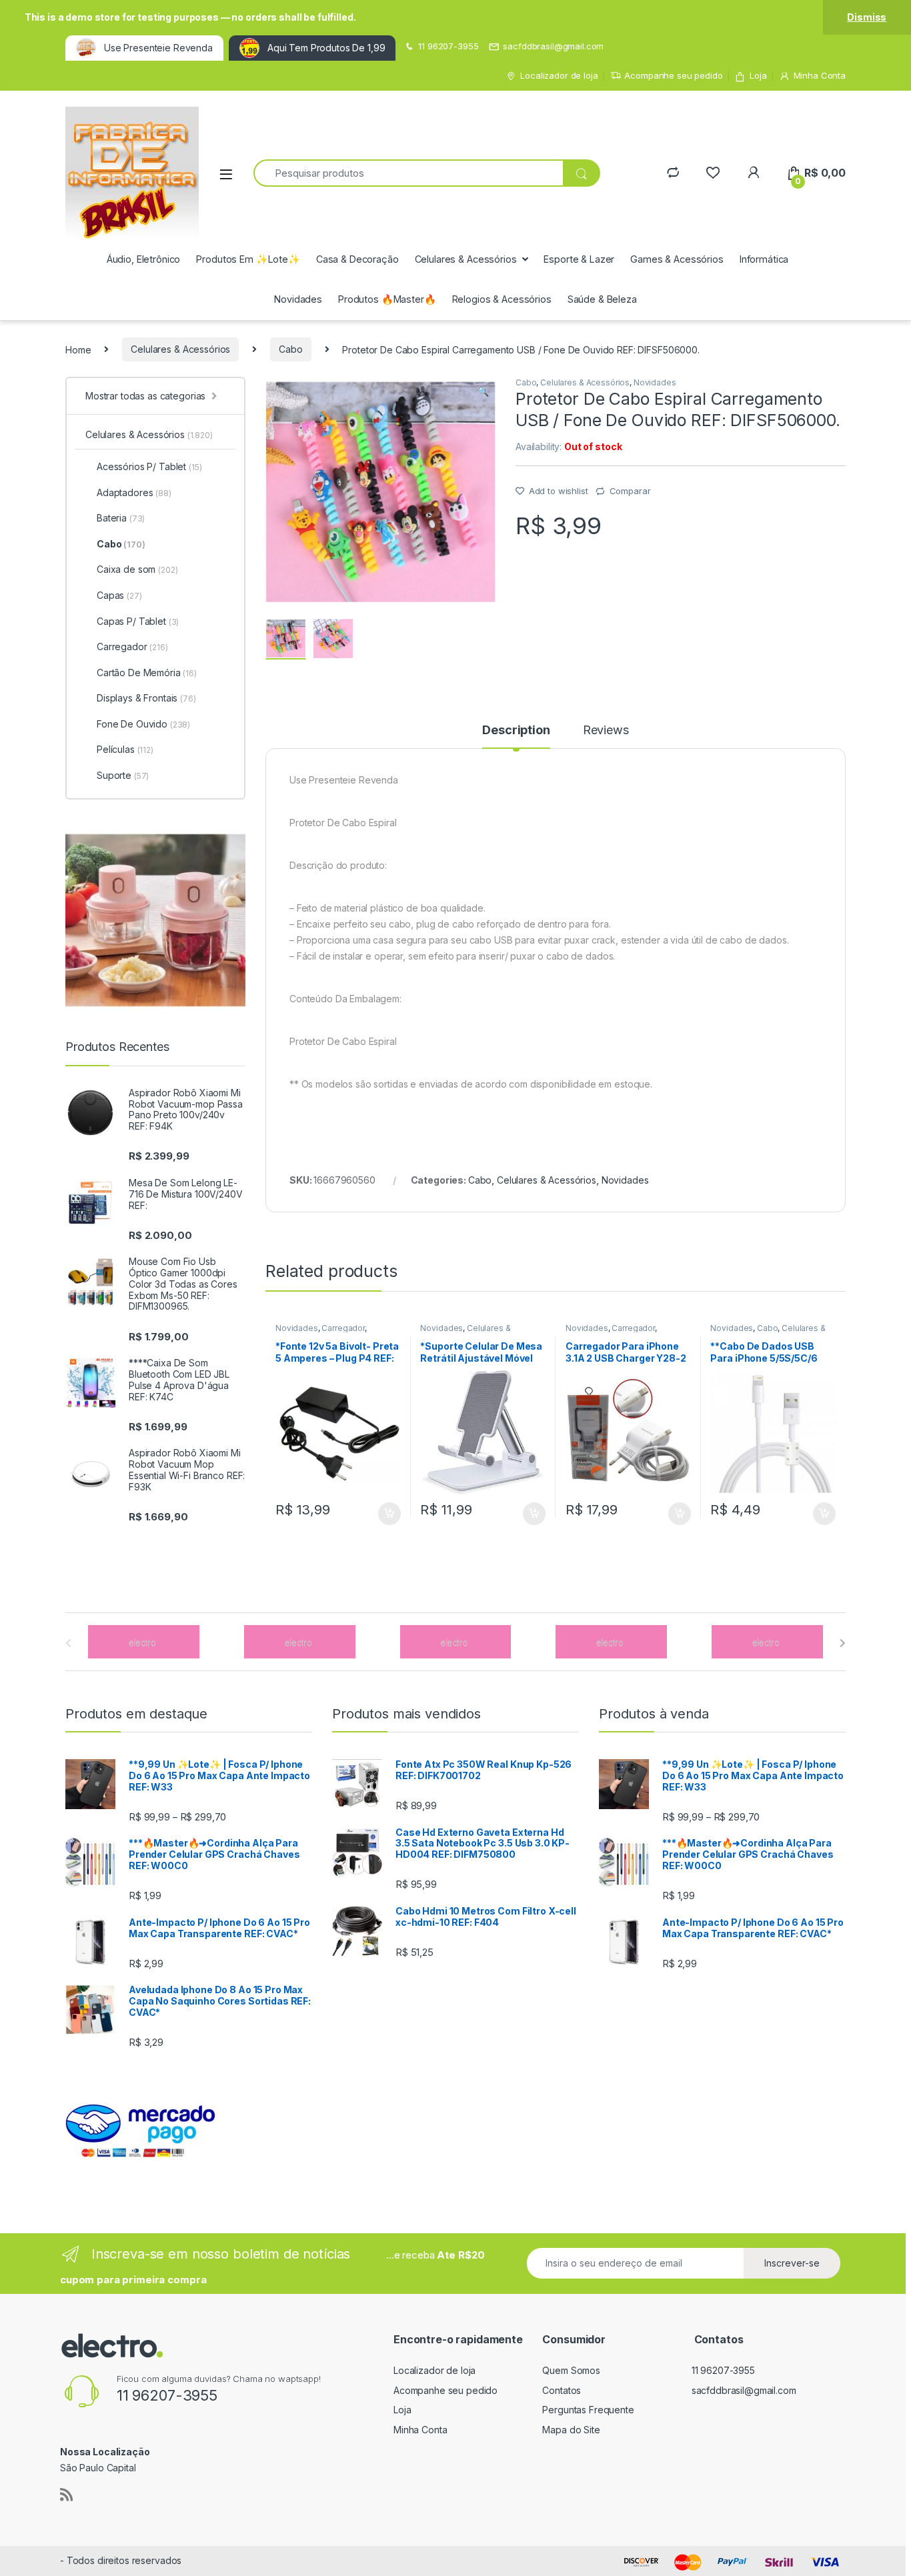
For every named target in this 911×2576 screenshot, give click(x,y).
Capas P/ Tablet (138, 621)
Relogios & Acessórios (502, 299)
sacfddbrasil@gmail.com (553, 46)
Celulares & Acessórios (466, 259)
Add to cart (389, 1514)
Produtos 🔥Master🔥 (387, 299)
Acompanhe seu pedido (673, 75)
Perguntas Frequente (588, 2410)
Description (516, 731)
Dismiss (867, 17)
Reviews (606, 731)
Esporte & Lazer (579, 259)
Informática (764, 259)
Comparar (630, 491)
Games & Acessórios (677, 259)
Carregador (343, 1328)
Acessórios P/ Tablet (149, 466)
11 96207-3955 (448, 46)
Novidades (298, 299)
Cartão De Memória (147, 673)
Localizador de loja (559, 75)
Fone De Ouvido (143, 724)
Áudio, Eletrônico (144, 259)
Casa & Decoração (357, 259)
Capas (119, 595)
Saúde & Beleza (602, 299)
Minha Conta (820, 75)
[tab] (516, 736)
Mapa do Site (571, 2430)
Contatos (562, 2390)
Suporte (123, 775)
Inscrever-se (792, 2263)
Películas (125, 749)
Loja (758, 75)
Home (78, 349)
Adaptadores (134, 492)
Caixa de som (137, 569)
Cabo (290, 349)
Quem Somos (571, 2370)
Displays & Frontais (146, 698)
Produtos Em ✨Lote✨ (248, 259)
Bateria (121, 518)
